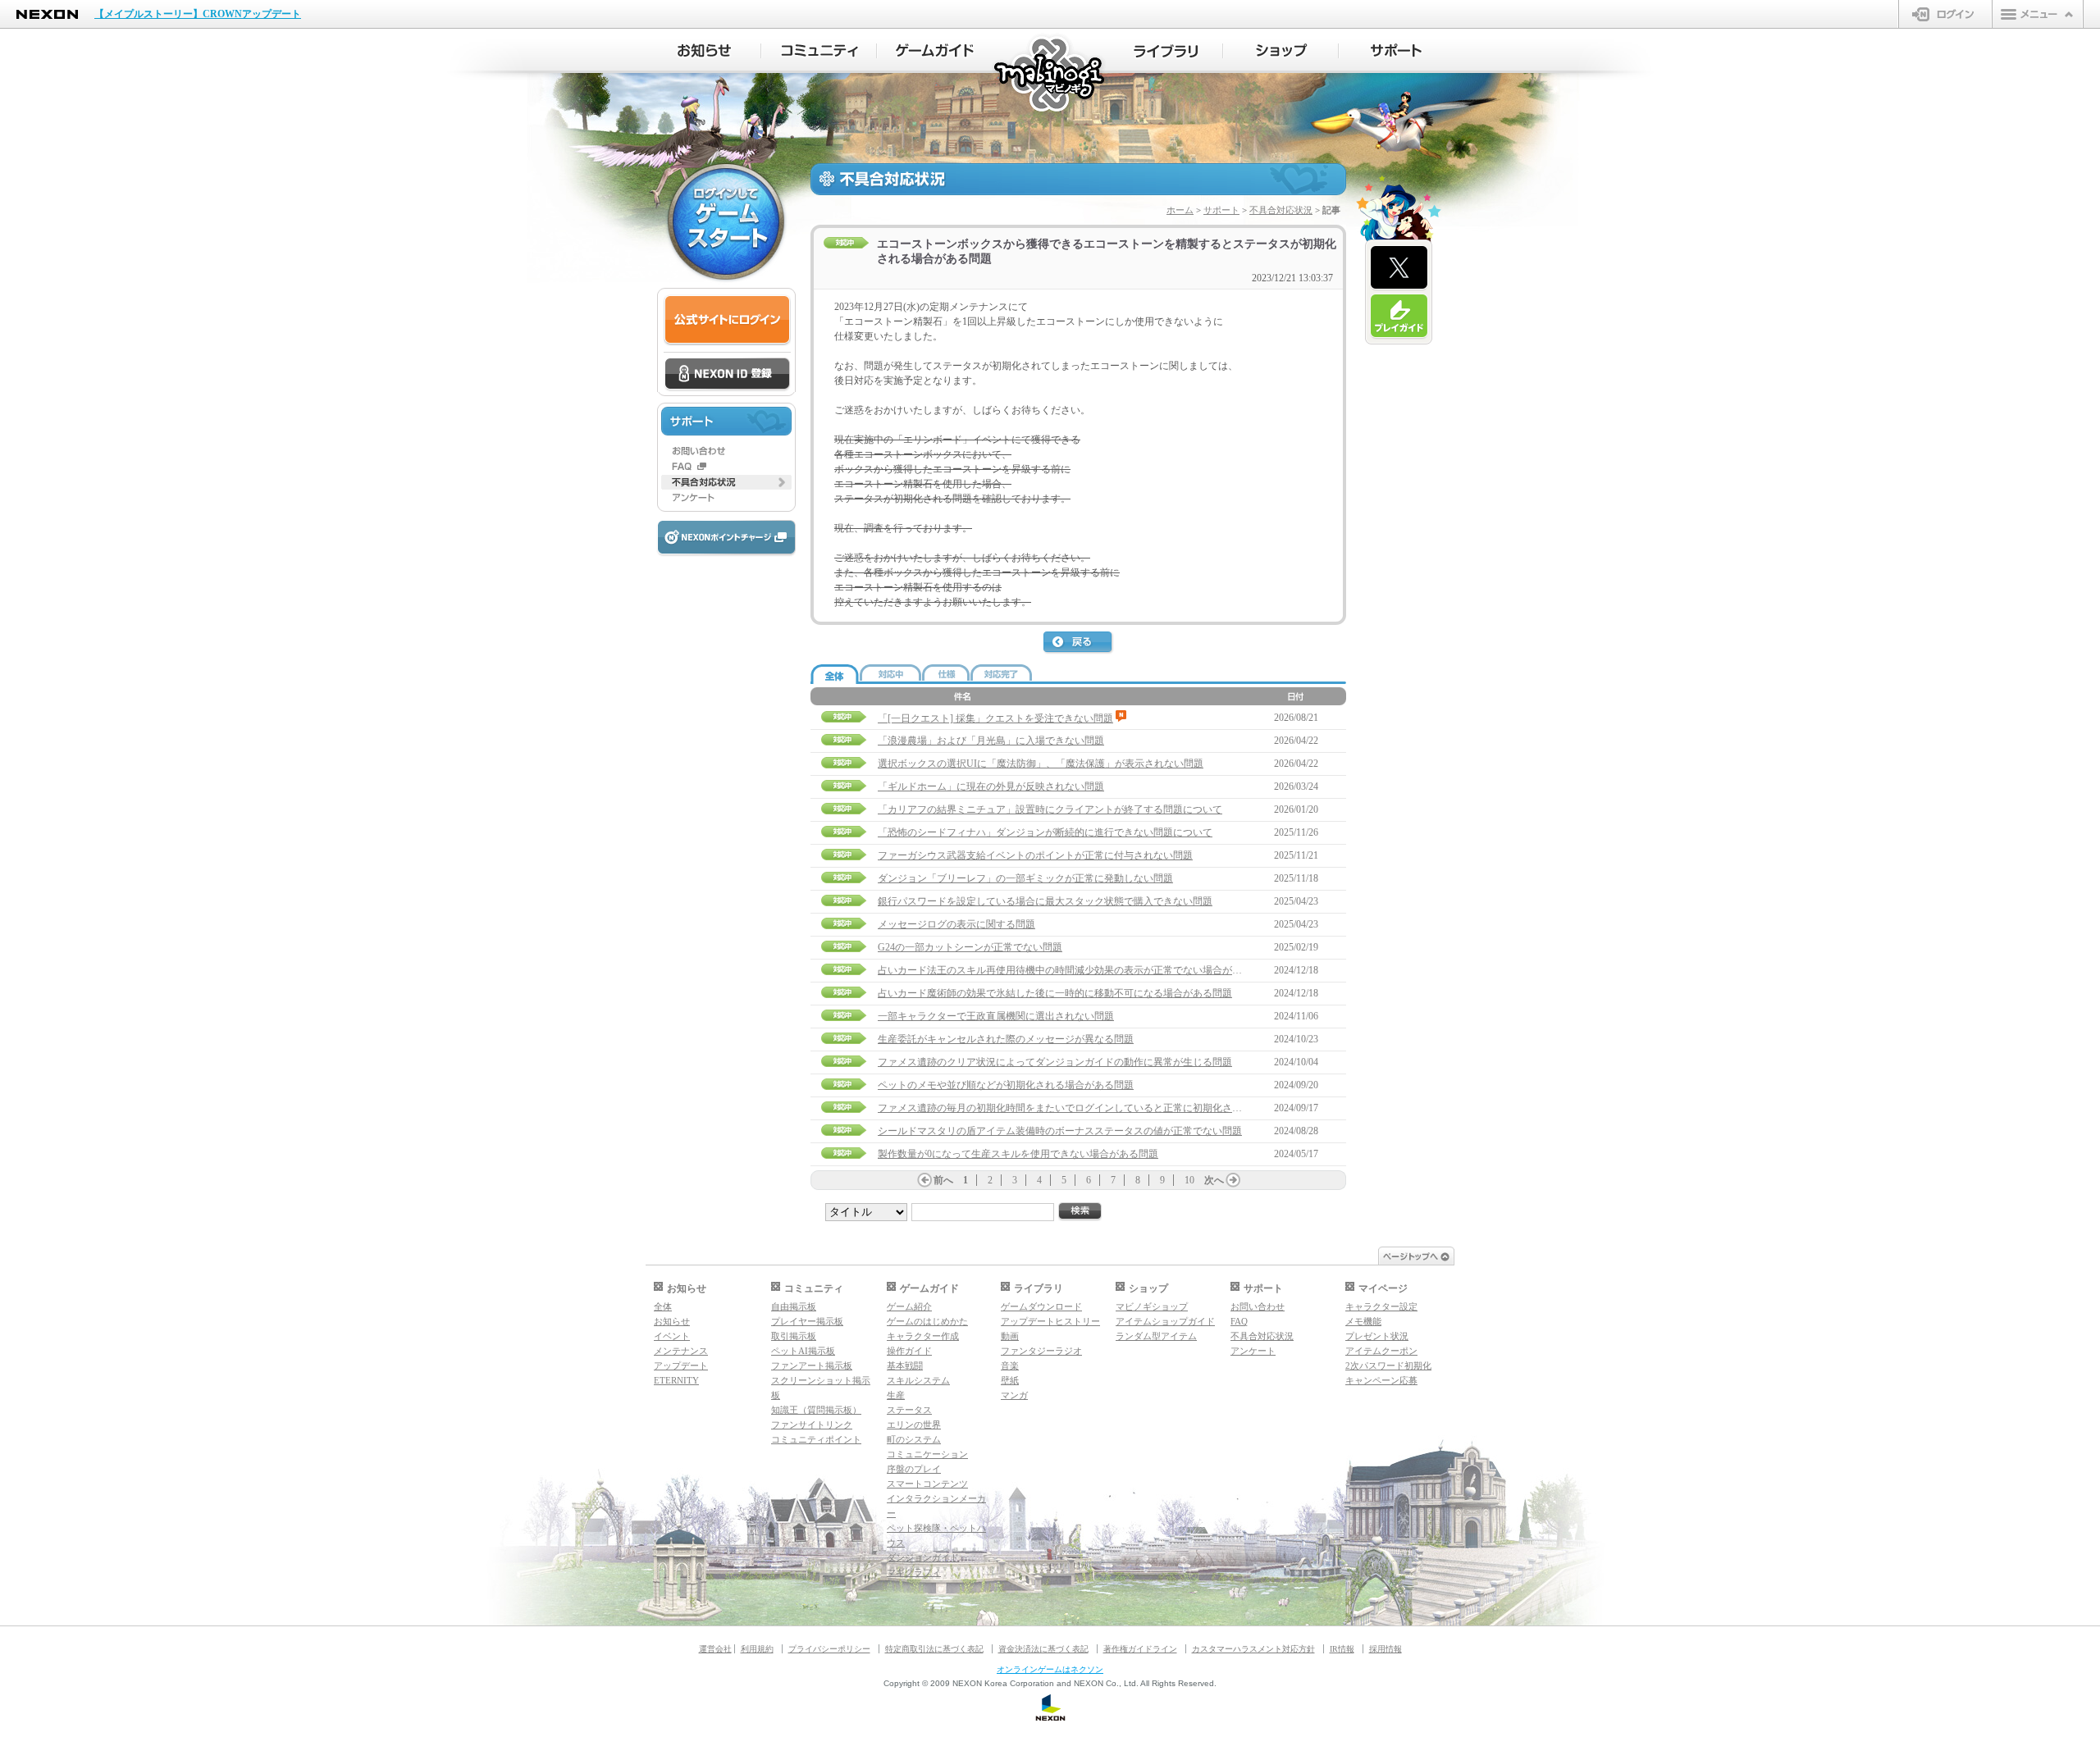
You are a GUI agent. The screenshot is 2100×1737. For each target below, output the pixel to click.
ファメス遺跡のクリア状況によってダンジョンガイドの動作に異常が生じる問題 (1055, 1062)
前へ (943, 1180)
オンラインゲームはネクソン (1050, 1669)
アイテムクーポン (1381, 1351)
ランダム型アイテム (1156, 1336)
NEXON (47, 14)
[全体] (835, 675)
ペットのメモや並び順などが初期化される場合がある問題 (1006, 1085)
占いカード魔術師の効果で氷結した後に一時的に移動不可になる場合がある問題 (1055, 993)
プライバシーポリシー (829, 1649)
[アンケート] (726, 498)
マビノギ (1050, 75)
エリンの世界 (914, 1425)
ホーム (1180, 210)
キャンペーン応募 (1381, 1380)
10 (1189, 1180)
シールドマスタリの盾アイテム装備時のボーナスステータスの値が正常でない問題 (1060, 1131)
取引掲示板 (794, 1336)
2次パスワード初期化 (1388, 1365)
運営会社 (715, 1649)
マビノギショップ (1152, 1306)
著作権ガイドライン (1140, 1649)
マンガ (1014, 1395)
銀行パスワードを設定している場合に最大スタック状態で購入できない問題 (1045, 901)
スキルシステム (918, 1380)
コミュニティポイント (816, 1439)
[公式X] (1399, 268)
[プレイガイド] (1399, 317)
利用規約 (757, 1649)
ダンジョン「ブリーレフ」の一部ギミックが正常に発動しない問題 (1025, 878)
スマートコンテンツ (927, 1484)
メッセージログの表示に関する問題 (956, 924)
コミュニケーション (927, 1454)
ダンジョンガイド (923, 1557)
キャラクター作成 (923, 1336)
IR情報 (1342, 1649)
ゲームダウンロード (1041, 1306)
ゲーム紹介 (909, 1306)
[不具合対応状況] (726, 482)
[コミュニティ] (819, 51)
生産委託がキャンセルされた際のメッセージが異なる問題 (1006, 1039)
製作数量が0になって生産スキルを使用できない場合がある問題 (1018, 1154)
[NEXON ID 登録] (727, 375)
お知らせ (672, 1321)
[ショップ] (1281, 51)
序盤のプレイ (914, 1469)
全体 (663, 1306)
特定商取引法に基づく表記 (934, 1649)
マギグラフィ (914, 1572)
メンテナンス (681, 1351)
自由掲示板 (794, 1306)
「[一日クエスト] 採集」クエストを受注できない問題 (995, 718)
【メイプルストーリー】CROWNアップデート (198, 14)
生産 (896, 1395)
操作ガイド (909, 1351)
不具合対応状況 (1281, 210)
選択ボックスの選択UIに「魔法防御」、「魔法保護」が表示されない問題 (1041, 764)
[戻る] (1079, 643)
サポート (1221, 210)
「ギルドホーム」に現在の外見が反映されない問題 (991, 786)
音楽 (1010, 1365)
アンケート (1253, 1351)
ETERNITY (676, 1380)
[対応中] (890, 672)
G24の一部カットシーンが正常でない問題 (970, 947)
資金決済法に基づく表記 (1043, 1649)
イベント (672, 1336)
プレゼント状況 (1377, 1336)
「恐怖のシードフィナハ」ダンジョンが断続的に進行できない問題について (1045, 832)
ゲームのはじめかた (927, 1321)
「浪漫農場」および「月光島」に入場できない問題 (991, 741)
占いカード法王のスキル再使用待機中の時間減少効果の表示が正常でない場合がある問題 (1075, 970)
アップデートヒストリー (1050, 1321)
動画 (1010, 1336)
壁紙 (1010, 1380)
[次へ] (1233, 1180)
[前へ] (924, 1180)
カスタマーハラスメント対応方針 (1253, 1649)
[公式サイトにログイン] (727, 320)
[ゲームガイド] (935, 51)
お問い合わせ (1258, 1306)
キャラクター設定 (1381, 1306)
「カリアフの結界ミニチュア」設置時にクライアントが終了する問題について (1050, 809)
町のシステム (914, 1439)
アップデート (681, 1365)
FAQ (1239, 1321)
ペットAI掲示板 (803, 1351)
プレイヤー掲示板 (807, 1321)
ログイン (1945, 14)
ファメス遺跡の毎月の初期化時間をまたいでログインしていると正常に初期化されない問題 (1080, 1108)
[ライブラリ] (1165, 51)
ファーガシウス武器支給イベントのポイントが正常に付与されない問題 (1035, 855)
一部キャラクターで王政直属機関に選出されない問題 (996, 1016)
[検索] (1080, 1212)
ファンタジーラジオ (1041, 1351)
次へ (1214, 1180)
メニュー (2038, 14)
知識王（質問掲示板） (816, 1410)
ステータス (909, 1410)
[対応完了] (1001, 672)
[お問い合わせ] (726, 451)
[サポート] (1397, 51)
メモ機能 (1363, 1321)
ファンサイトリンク (812, 1425)
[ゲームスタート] (726, 221)
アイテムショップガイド (1165, 1321)
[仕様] (946, 672)
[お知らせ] (703, 51)
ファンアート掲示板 (812, 1365)
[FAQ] (726, 467)
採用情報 (1386, 1649)
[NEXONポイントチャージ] (726, 538)
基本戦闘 (905, 1365)
